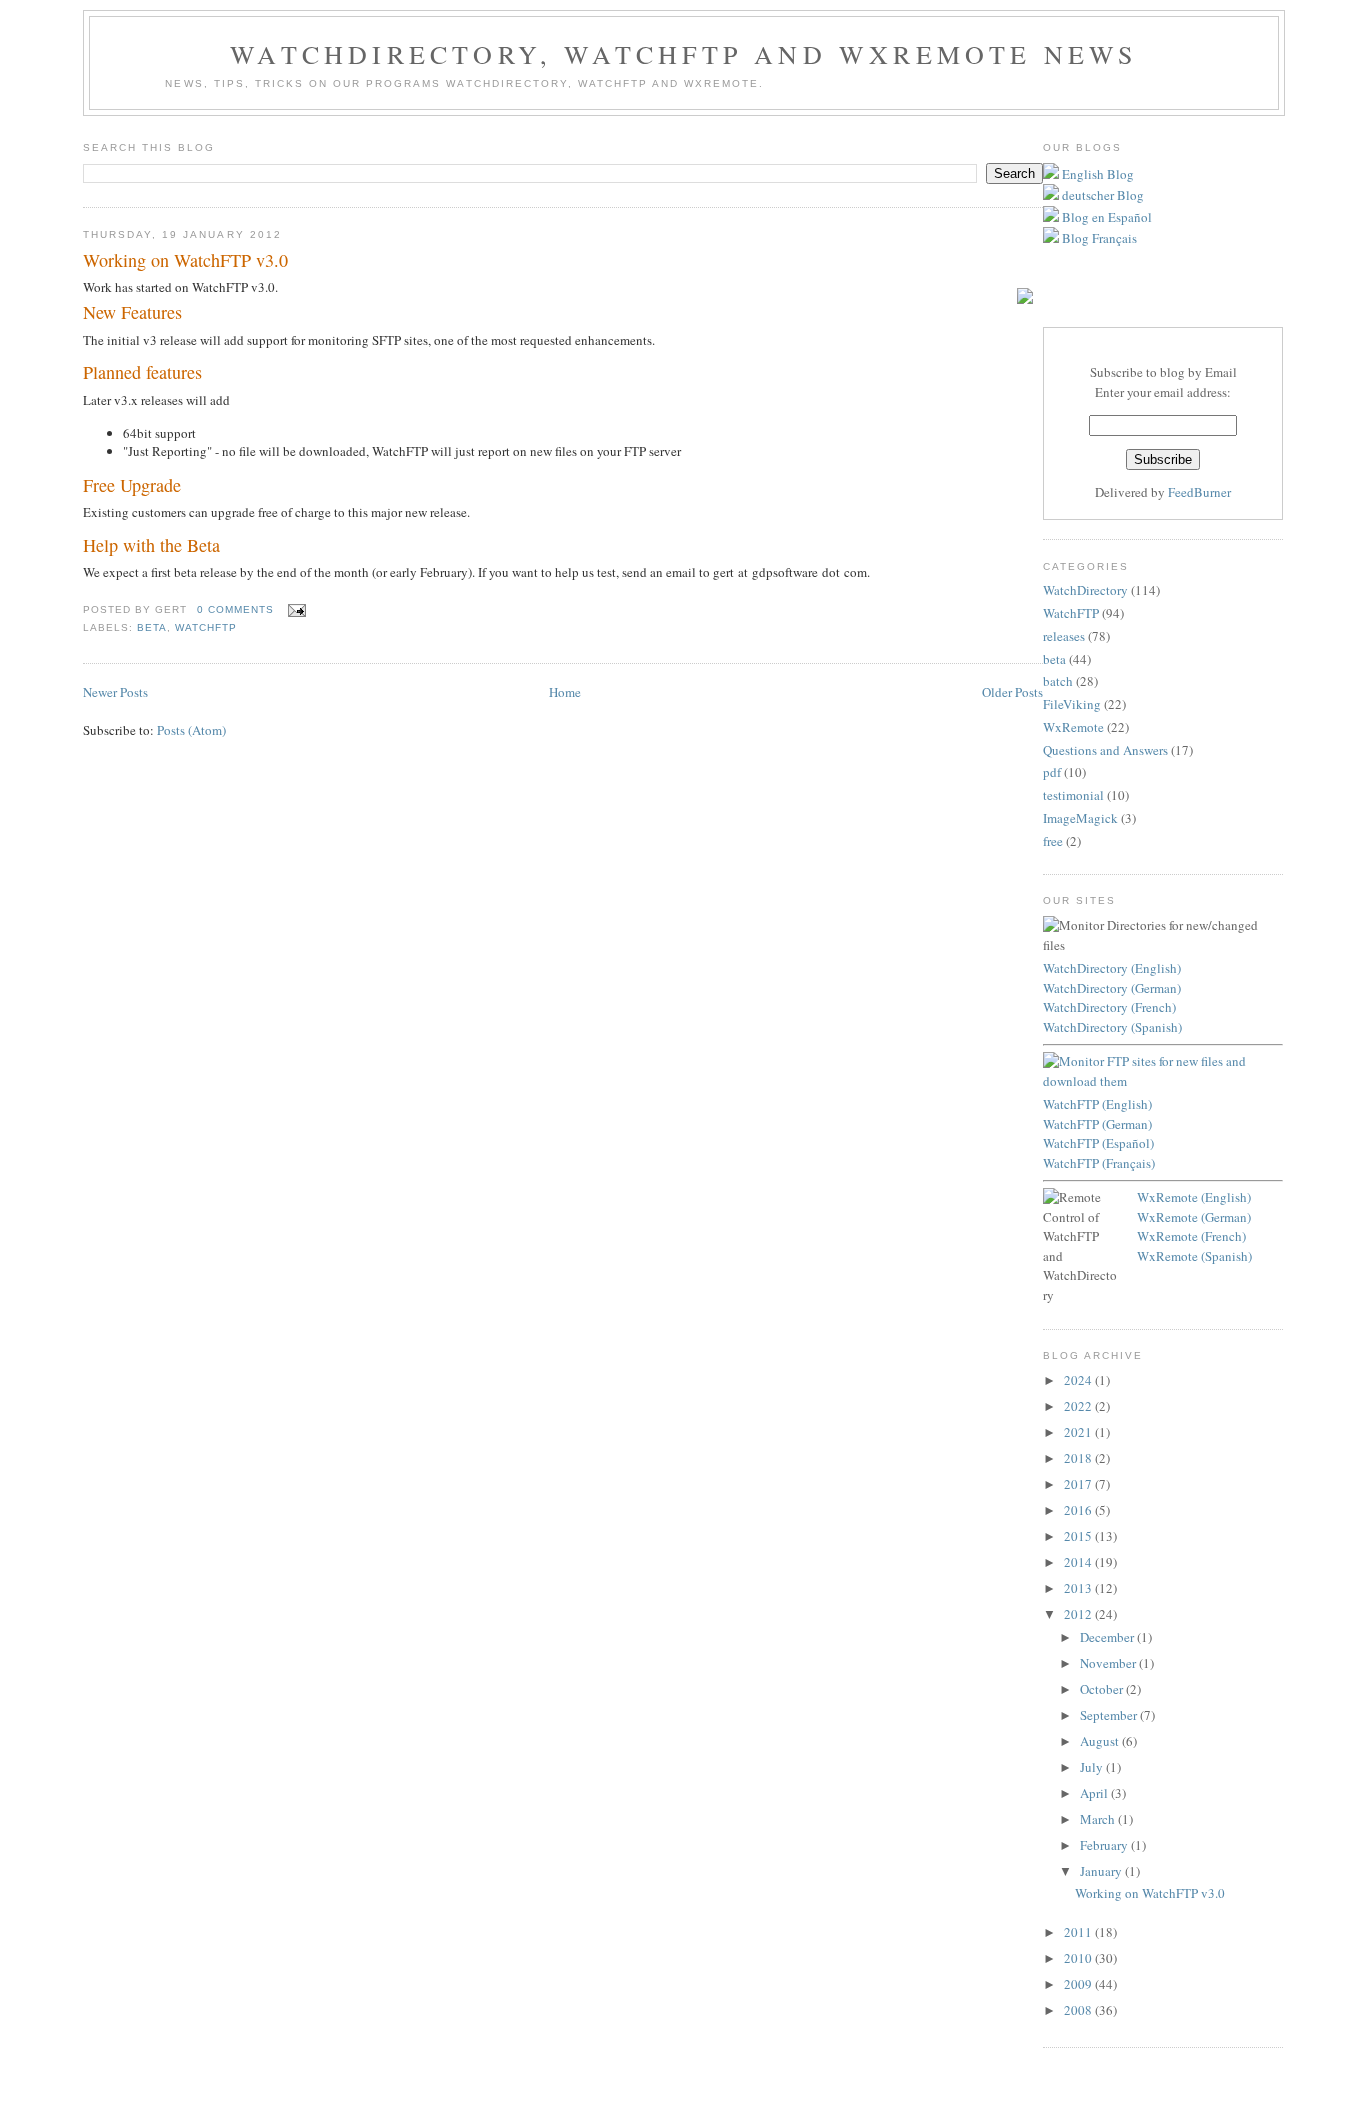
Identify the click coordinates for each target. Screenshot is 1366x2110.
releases (1064, 636)
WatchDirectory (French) (1109, 1007)
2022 (1079, 1406)
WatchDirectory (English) (1112, 968)
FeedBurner (1199, 492)
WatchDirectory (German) (1112, 988)
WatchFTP (206, 627)
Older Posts (1012, 692)
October (1103, 1689)
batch (1058, 681)
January (1102, 1871)
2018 (1079, 1458)
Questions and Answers (1105, 750)
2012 (1079, 1614)
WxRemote (1073, 727)
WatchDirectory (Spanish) (1112, 1027)
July (1093, 1767)
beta (152, 627)
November (1109, 1663)
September (1110, 1715)
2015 (1079, 1536)
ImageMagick (1080, 818)
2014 (1079, 1562)
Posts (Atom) (191, 730)
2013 (1079, 1588)
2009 (1079, 1984)
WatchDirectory (1085, 590)
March (1099, 1819)
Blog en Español (1105, 217)
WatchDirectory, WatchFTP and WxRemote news (683, 54)
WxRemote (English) (1194, 1197)
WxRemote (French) (1191, 1236)
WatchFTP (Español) (1098, 1143)
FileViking (1072, 704)
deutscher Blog (1101, 195)
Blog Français (1098, 238)
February (1105, 1845)
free (1053, 841)
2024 (1079, 1380)
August (1101, 1741)
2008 (1079, 2010)
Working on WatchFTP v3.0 (185, 260)
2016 (1079, 1510)
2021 (1079, 1432)
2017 (1079, 1484)
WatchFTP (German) (1097, 1124)
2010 (1079, 1958)
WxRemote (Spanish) (1194, 1256)
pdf (1052, 772)
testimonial (1073, 795)
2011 (1079, 1932)
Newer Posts (115, 692)
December (1108, 1637)
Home (565, 692)
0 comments (235, 609)
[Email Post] (293, 609)
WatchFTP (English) (1097, 1104)
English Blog (1096, 174)
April (1095, 1793)
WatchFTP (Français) (1099, 1163)
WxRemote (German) (1194, 1217)
